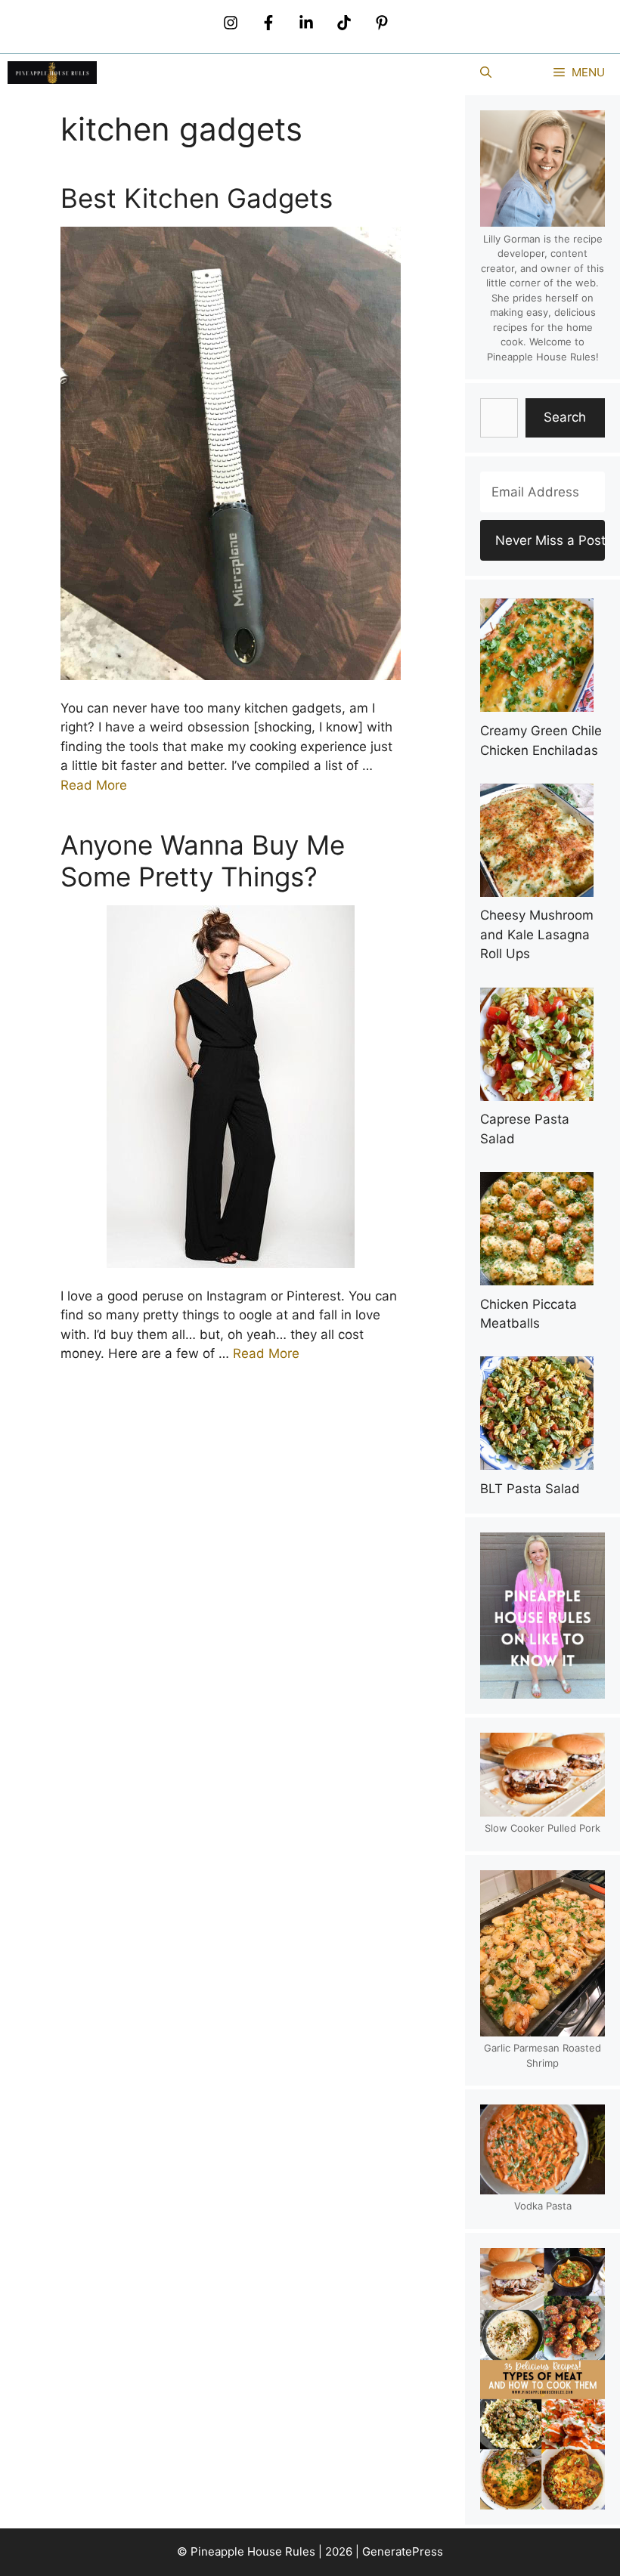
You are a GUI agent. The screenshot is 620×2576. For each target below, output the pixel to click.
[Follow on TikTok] (344, 23)
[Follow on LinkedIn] (306, 23)
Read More (94, 785)
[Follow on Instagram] (231, 23)
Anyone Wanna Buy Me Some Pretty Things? (203, 861)
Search (565, 417)
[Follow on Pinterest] (382, 23)
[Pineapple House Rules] (52, 73)
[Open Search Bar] (486, 73)
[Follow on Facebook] (268, 23)
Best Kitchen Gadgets (197, 198)
